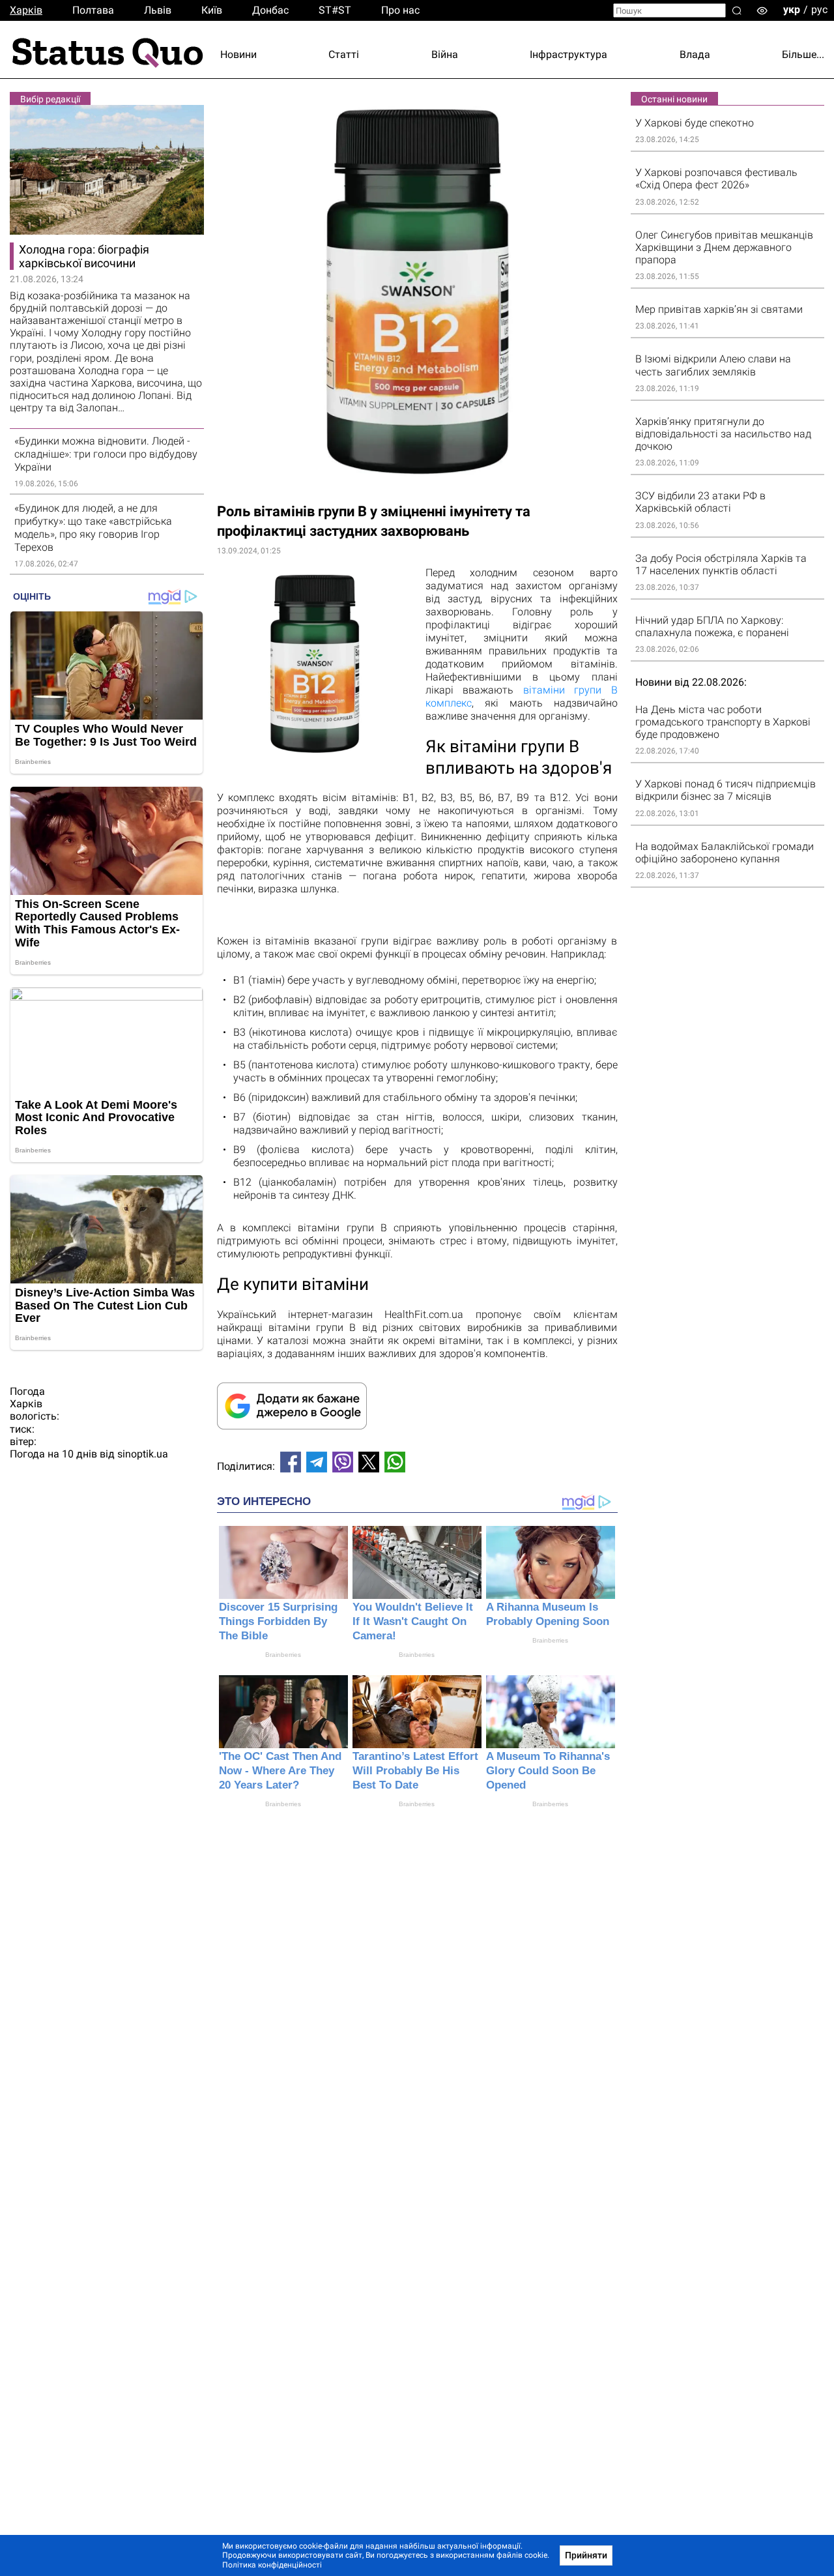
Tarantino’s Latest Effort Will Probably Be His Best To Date (415, 1771)
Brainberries (283, 1655)
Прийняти (586, 2555)
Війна (445, 54)
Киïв (212, 10)
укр (792, 9)
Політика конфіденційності (272, 2565)
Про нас (400, 10)
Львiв (158, 10)
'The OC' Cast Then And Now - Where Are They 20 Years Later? (280, 1771)
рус (819, 9)
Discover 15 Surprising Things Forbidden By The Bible (278, 1621)
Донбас (270, 10)
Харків (26, 10)
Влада (695, 54)
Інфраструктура (568, 54)
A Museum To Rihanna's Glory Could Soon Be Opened (548, 1771)
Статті (344, 54)
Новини (238, 54)
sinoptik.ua (143, 1454)
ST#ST (335, 10)
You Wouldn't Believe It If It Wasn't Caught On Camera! (413, 1621)
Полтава (93, 10)
